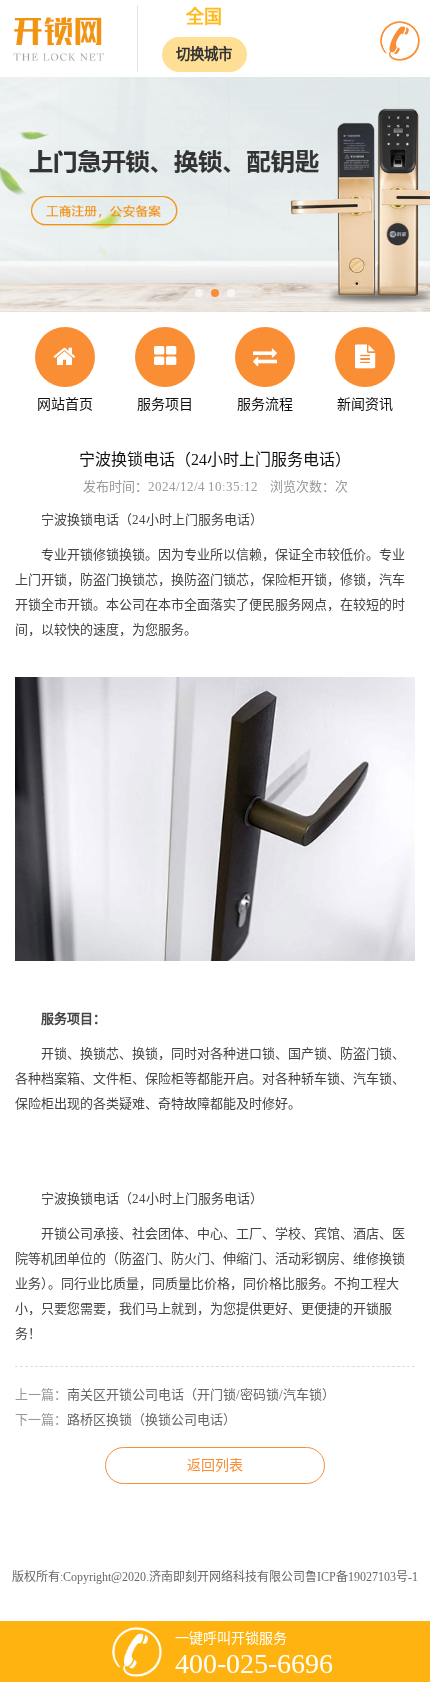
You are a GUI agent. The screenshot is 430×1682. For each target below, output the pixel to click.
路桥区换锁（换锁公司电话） (151, 1419)
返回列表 (215, 1465)
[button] (199, 293)
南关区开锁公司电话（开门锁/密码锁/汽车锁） (201, 1394)
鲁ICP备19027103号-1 (361, 1577)
